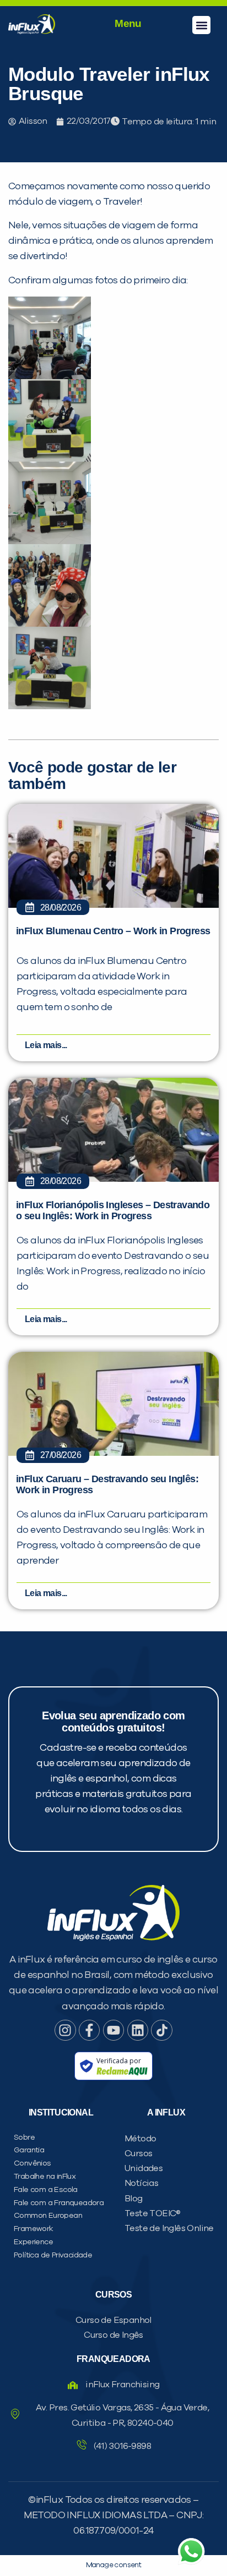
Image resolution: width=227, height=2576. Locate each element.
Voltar (56, 702)
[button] (201, 25)
